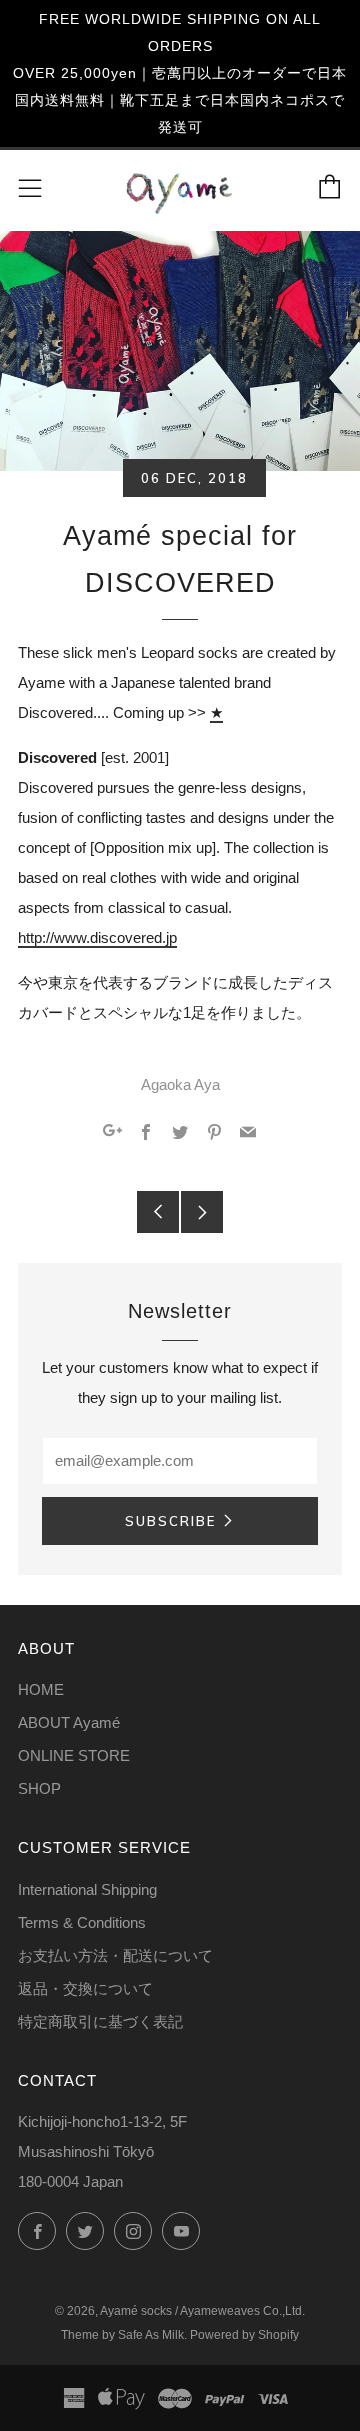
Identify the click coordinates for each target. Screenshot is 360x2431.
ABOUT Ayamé (69, 1722)
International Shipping (87, 1889)
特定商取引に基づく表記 (100, 2021)
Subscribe (170, 1521)
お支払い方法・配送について (115, 1955)
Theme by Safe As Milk (122, 2335)
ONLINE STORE (74, 1755)
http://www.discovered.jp (97, 937)
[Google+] (112, 1133)
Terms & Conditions (82, 1922)
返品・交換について (85, 1988)
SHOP (39, 1788)
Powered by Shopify (244, 2335)
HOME (41, 1689)
